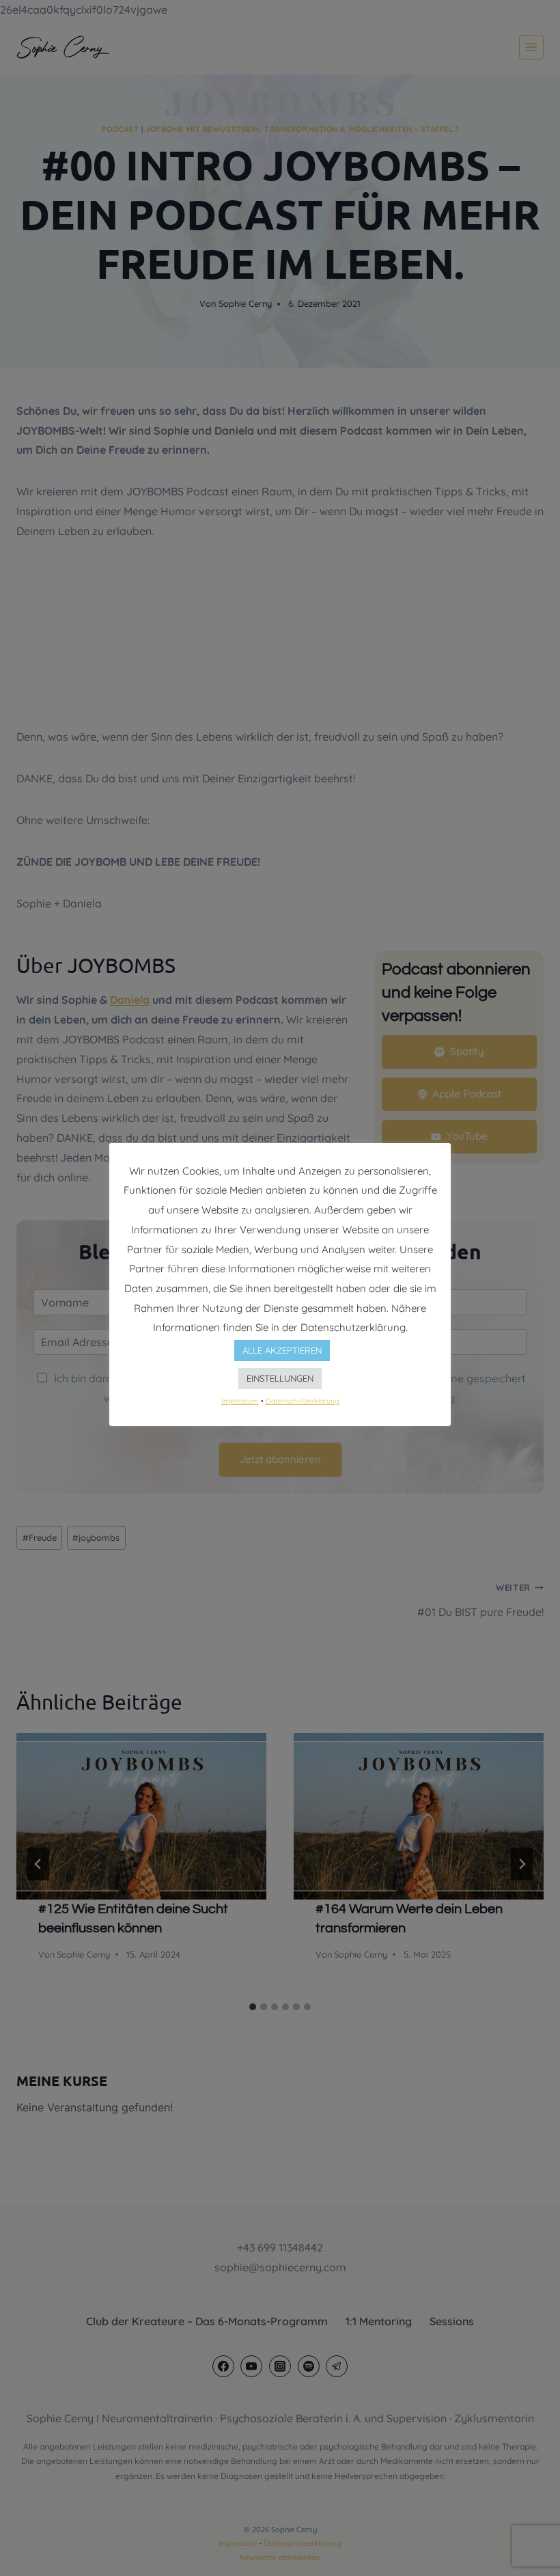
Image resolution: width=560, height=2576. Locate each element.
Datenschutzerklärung (303, 1401)
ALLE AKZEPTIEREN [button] (282, 1350)
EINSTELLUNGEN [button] (280, 1378)
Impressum (240, 1401)
